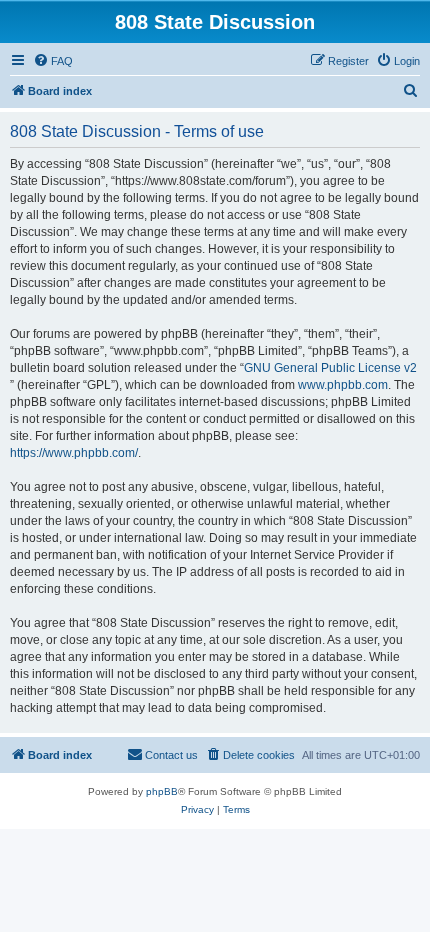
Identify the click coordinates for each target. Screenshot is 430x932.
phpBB (162, 791)
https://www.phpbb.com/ (74, 453)
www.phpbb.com (343, 385)
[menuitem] (53, 61)
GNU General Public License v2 (330, 368)
